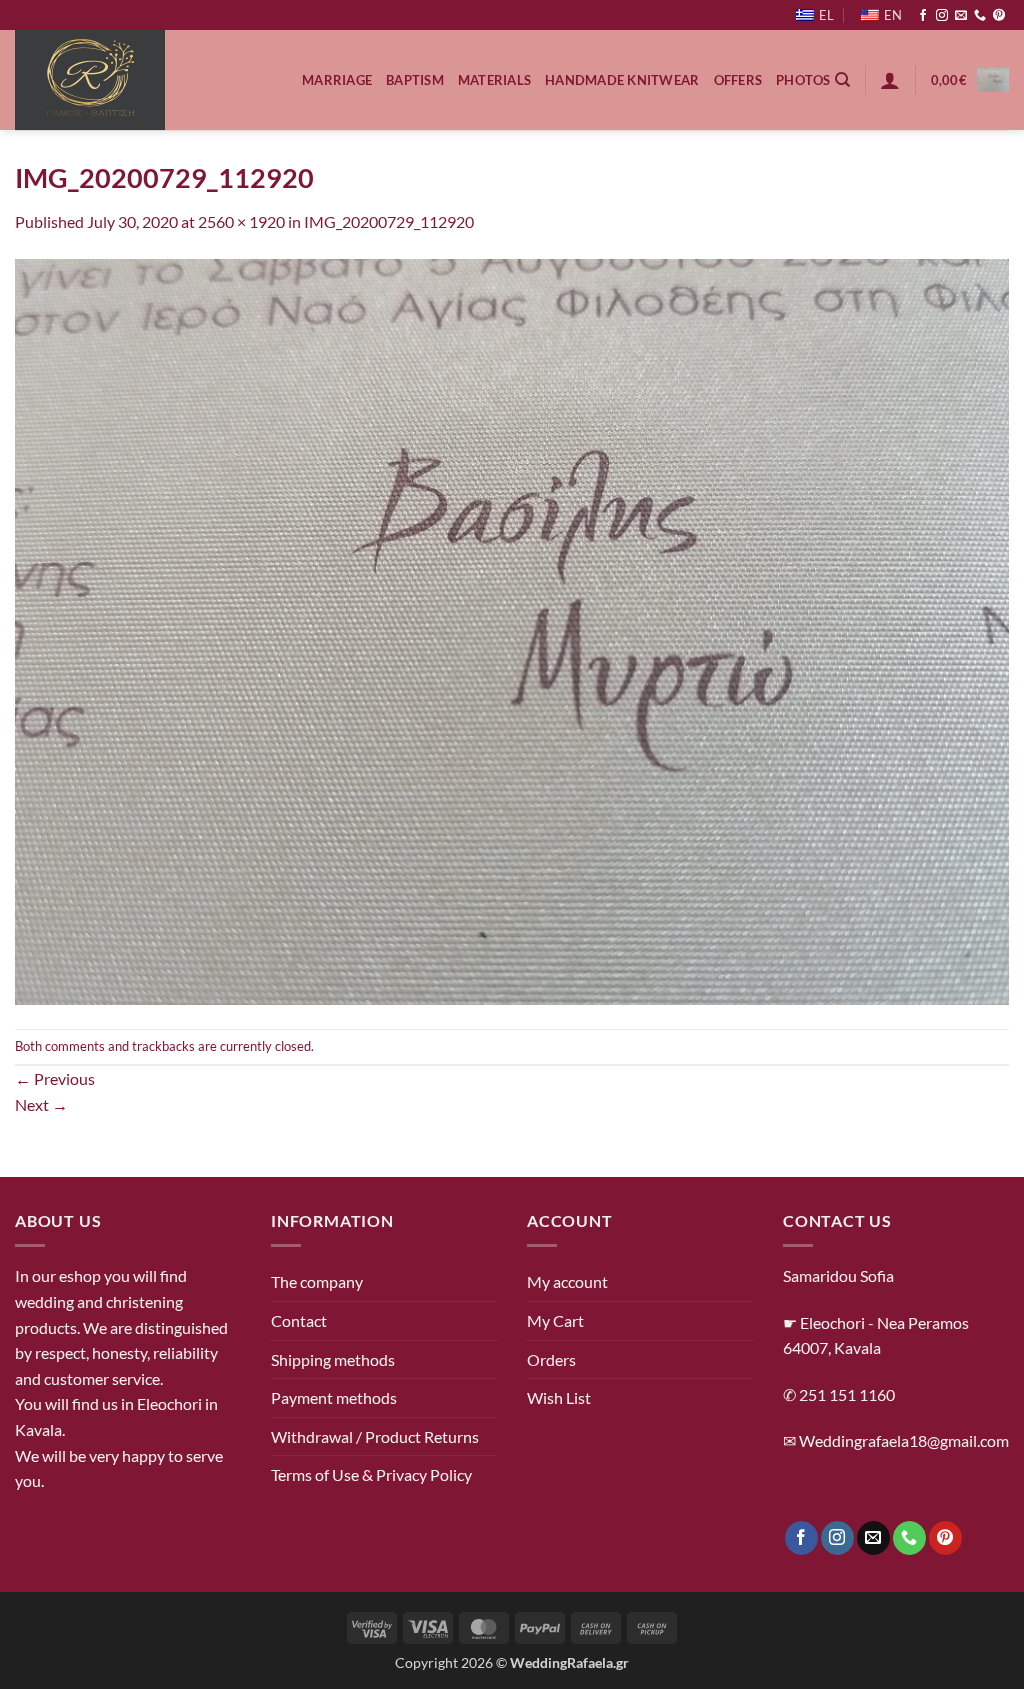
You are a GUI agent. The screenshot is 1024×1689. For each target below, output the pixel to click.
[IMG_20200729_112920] (512, 629)
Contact (299, 1320)
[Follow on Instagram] (942, 16)
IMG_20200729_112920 (389, 221)
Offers (738, 80)
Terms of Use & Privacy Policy (371, 1474)
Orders (551, 1359)
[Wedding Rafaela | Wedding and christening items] (143, 80)
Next (41, 1104)
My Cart (555, 1320)
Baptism (415, 80)
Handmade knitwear (622, 80)
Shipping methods (333, 1359)
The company (317, 1281)
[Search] (842, 80)
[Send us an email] (961, 16)
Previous (55, 1078)
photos (803, 80)
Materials (494, 80)
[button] (890, 80)
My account (567, 1281)
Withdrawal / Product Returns (375, 1436)
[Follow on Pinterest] (999, 16)
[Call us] (980, 16)
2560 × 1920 (241, 221)
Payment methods (334, 1397)
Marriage (337, 80)
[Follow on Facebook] (923, 16)
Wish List (559, 1397)
